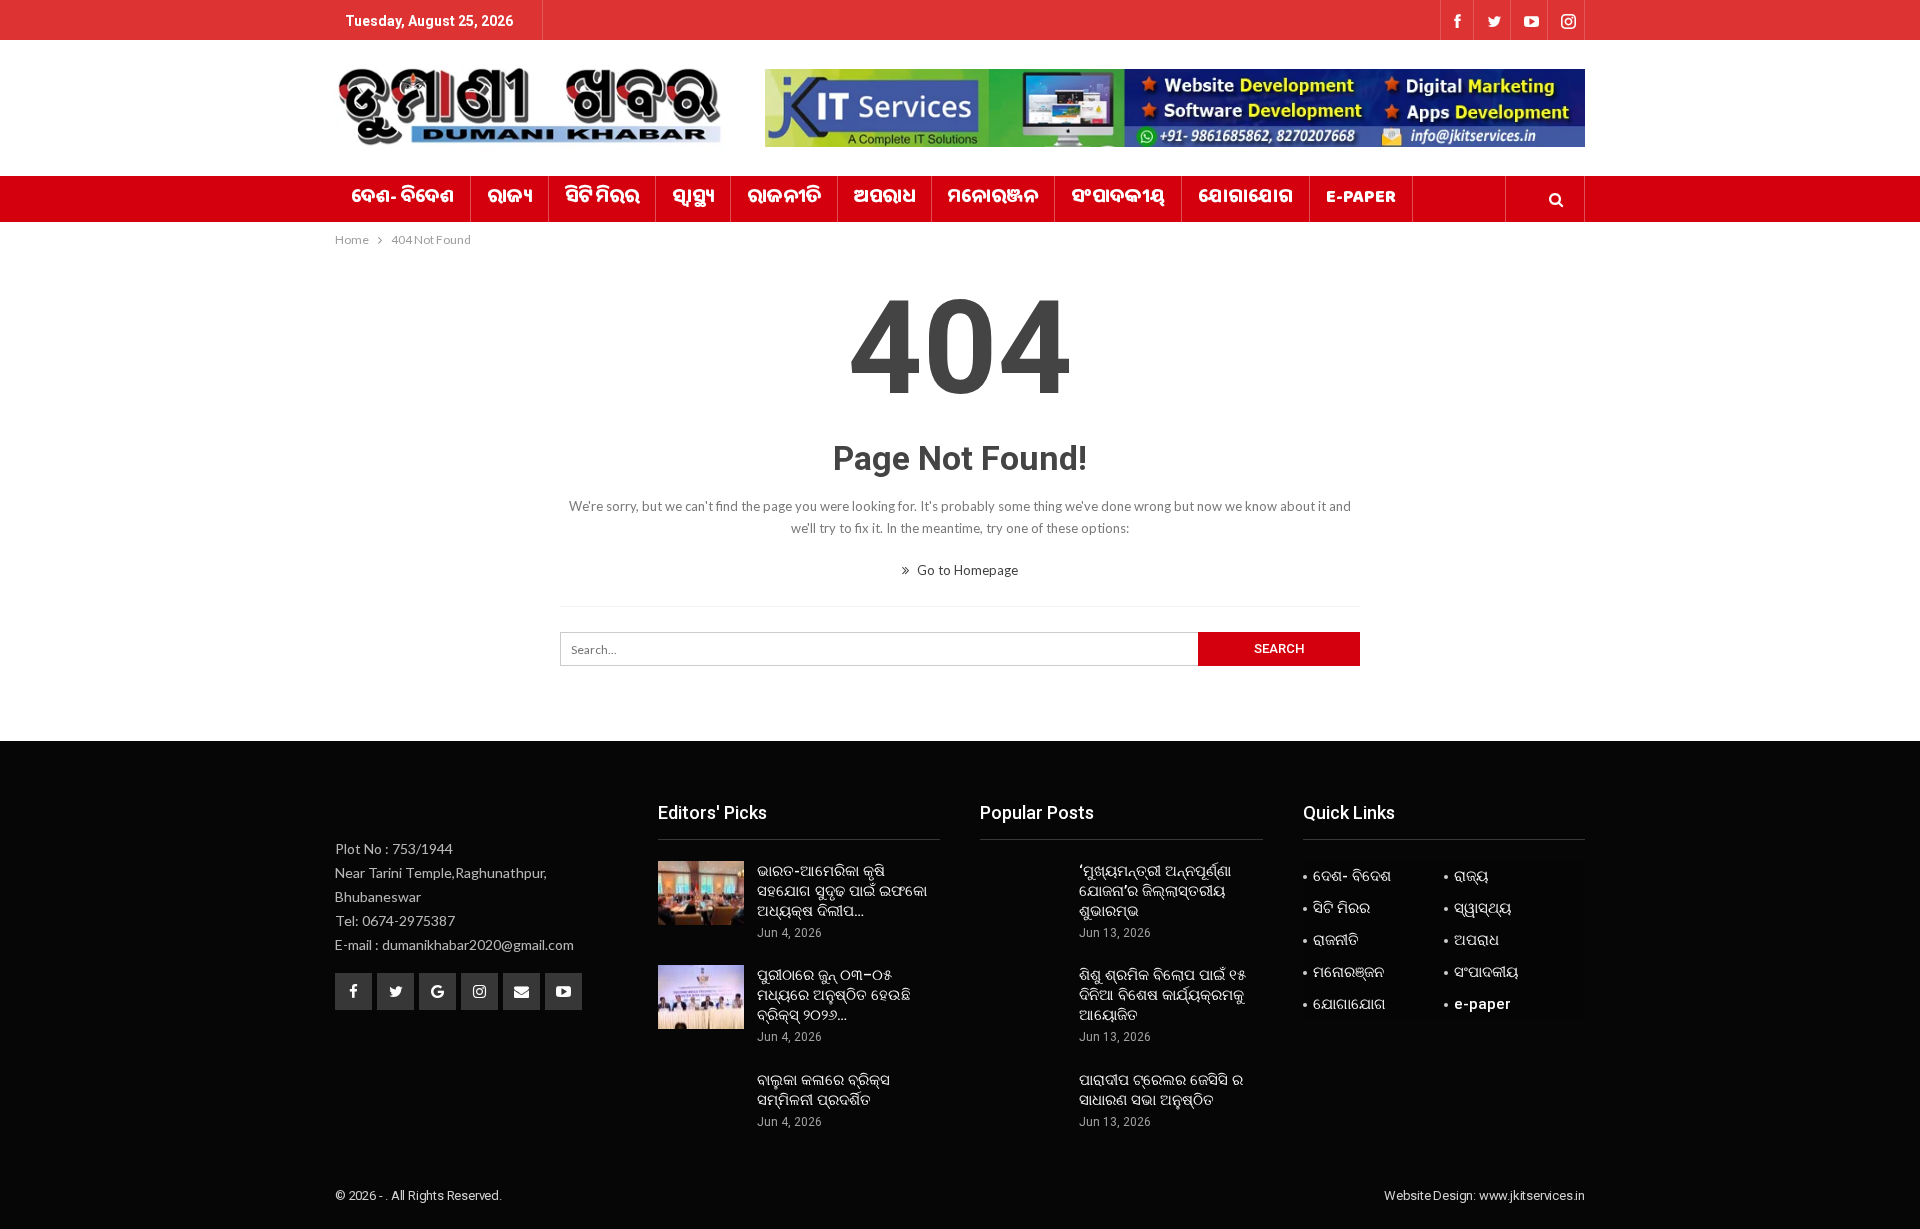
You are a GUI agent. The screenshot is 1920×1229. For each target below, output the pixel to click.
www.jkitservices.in (1532, 1195)
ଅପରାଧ (884, 199)
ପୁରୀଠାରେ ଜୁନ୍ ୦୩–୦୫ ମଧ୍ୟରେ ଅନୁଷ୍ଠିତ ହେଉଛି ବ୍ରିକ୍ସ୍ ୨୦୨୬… (834, 995)
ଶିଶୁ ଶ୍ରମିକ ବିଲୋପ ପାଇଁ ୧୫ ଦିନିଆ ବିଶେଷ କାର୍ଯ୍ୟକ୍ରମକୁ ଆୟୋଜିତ (1162, 995)
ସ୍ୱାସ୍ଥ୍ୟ (693, 199)
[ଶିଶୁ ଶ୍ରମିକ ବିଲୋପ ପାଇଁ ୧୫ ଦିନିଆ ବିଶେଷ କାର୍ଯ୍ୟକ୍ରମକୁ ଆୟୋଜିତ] (1023, 997)
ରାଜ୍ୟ (509, 199)
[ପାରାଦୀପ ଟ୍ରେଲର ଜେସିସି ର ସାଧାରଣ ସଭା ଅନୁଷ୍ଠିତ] (1023, 1102)
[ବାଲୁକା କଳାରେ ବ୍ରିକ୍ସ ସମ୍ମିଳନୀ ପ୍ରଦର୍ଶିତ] (701, 1102)
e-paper (1361, 199)
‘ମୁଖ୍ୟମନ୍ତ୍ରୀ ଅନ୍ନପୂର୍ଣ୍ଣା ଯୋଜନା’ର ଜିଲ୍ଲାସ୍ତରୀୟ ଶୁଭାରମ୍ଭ (1155, 891)
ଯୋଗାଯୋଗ (1245, 199)
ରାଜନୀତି (784, 199)
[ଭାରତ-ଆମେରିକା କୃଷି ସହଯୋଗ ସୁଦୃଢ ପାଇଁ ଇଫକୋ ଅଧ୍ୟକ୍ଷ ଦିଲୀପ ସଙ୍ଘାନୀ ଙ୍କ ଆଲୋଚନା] (701, 893)
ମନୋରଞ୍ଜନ (993, 199)
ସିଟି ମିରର (602, 199)
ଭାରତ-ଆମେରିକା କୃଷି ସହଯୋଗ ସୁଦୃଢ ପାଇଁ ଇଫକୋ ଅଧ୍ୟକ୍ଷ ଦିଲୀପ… (842, 891)
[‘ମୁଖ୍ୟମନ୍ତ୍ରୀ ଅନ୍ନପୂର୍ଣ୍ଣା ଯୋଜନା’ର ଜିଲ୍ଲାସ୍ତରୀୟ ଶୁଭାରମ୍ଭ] (1023, 893)
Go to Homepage (966, 570)
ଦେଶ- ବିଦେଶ (402, 199)
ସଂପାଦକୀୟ (1118, 199)
